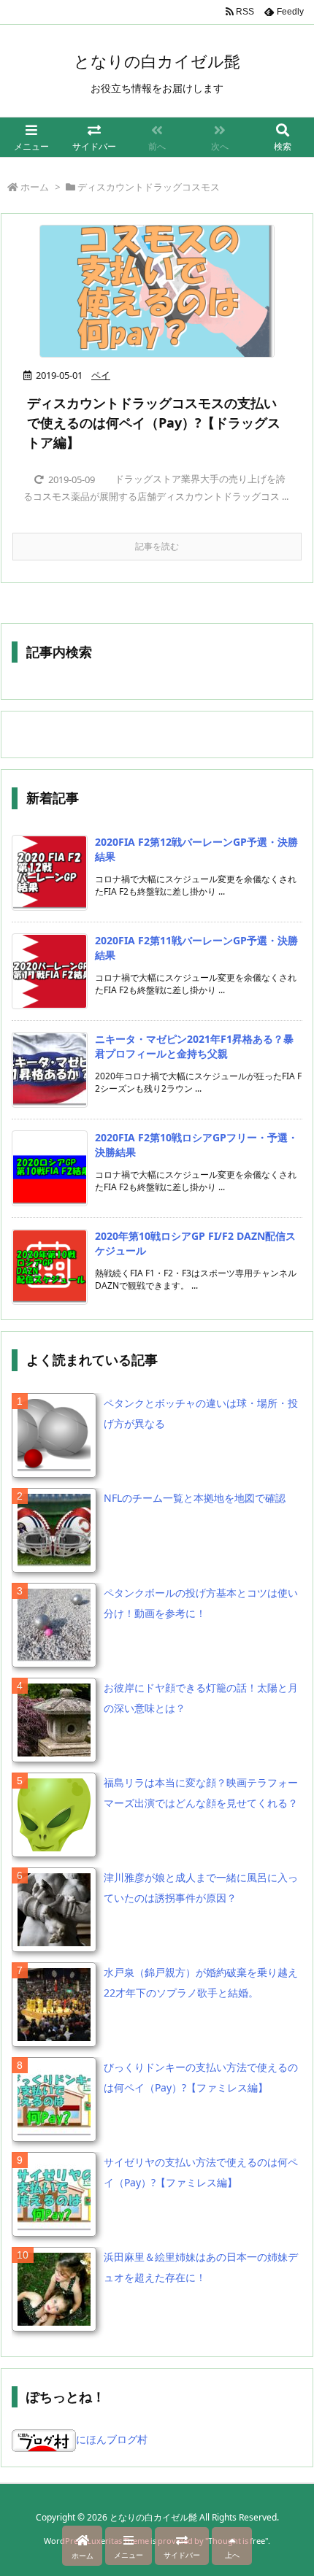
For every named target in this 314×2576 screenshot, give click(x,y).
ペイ (101, 375)
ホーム (35, 187)
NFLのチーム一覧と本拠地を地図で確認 (195, 1498)
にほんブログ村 (112, 2439)
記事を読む (157, 546)
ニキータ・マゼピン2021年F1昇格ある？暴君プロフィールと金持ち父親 (194, 1046)
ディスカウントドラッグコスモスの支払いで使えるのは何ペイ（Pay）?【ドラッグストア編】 (154, 423)
